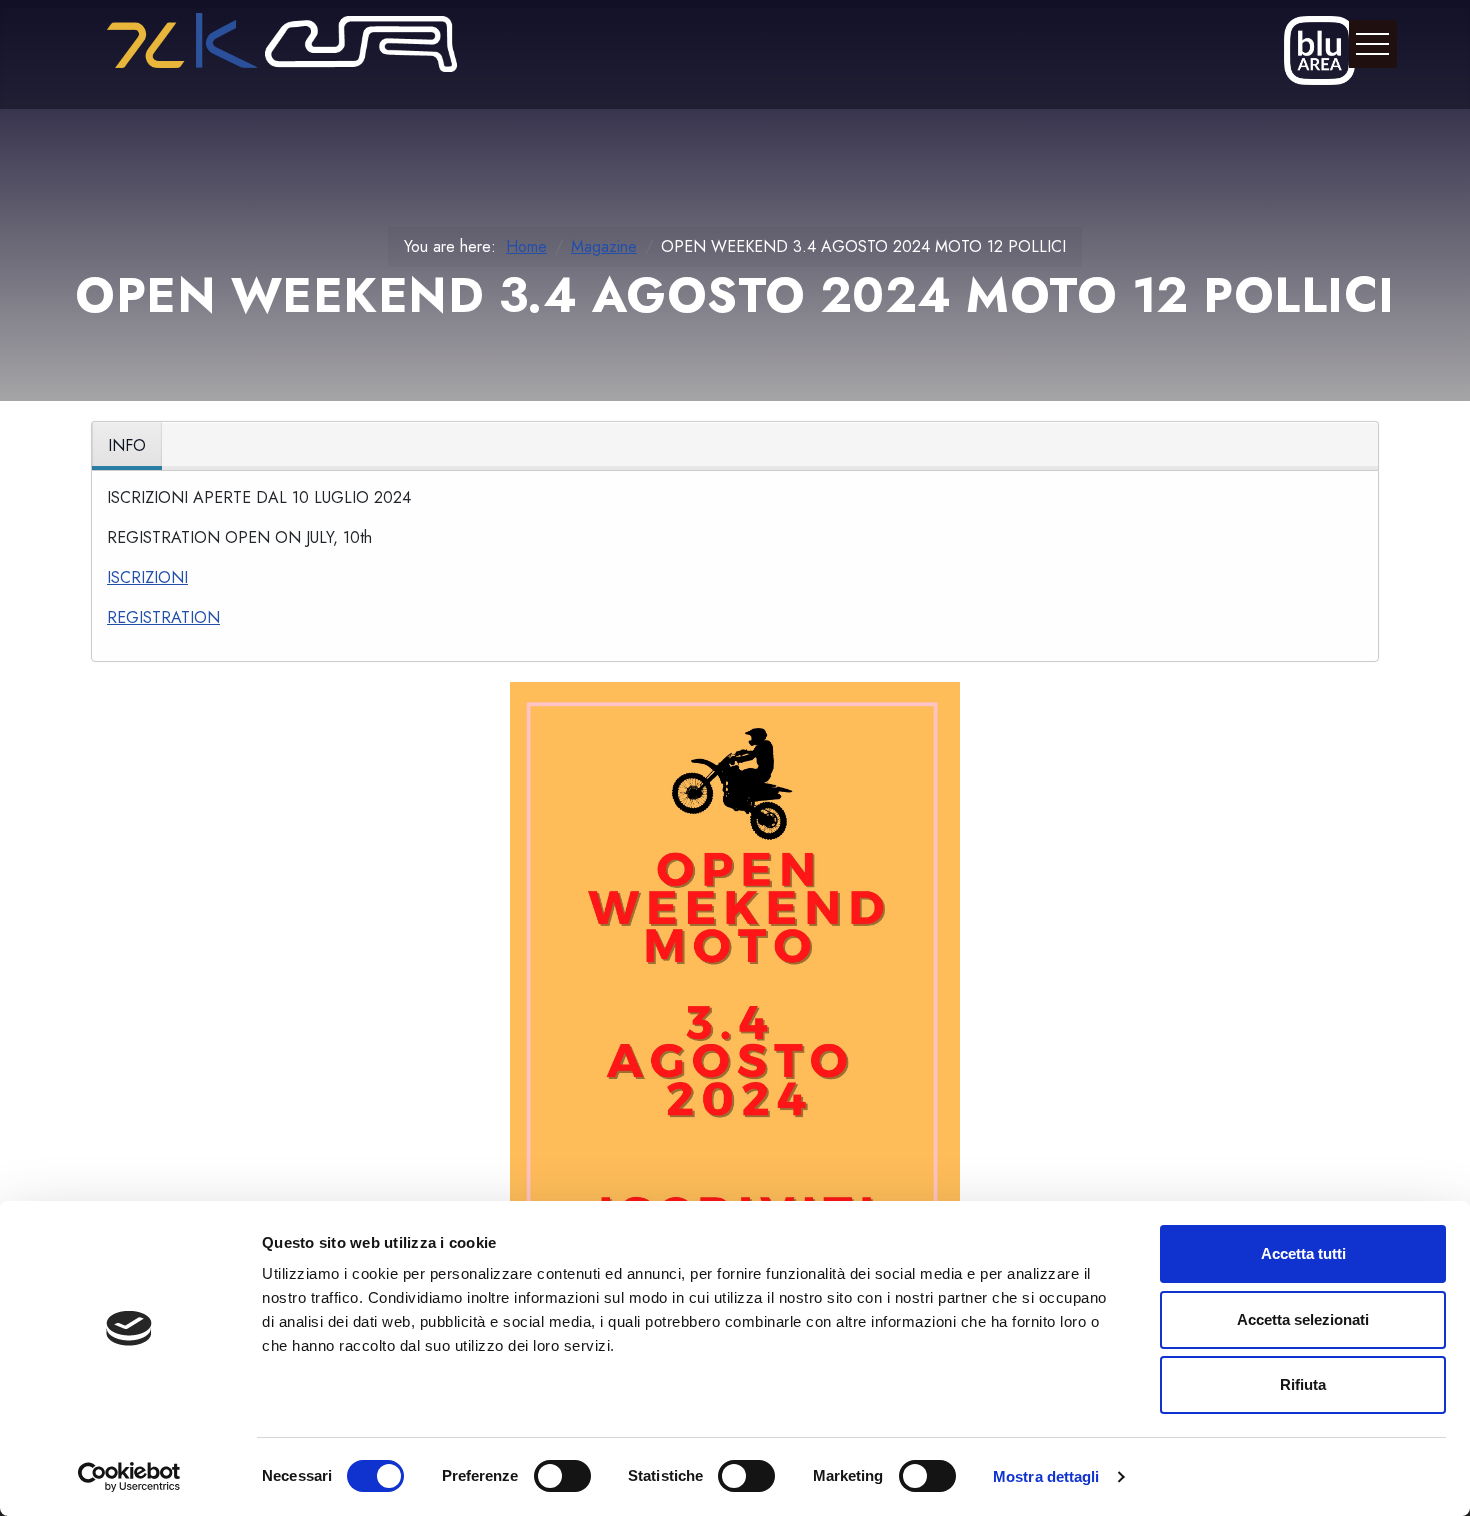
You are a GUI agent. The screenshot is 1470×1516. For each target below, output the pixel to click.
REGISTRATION (163, 617)
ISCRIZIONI (147, 577)
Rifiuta (1303, 1384)
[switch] (562, 1476)
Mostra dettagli (1046, 1476)
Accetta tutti (1303, 1253)
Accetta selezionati (1303, 1319)
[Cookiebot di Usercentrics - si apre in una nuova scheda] (129, 1477)
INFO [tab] (127, 445)
